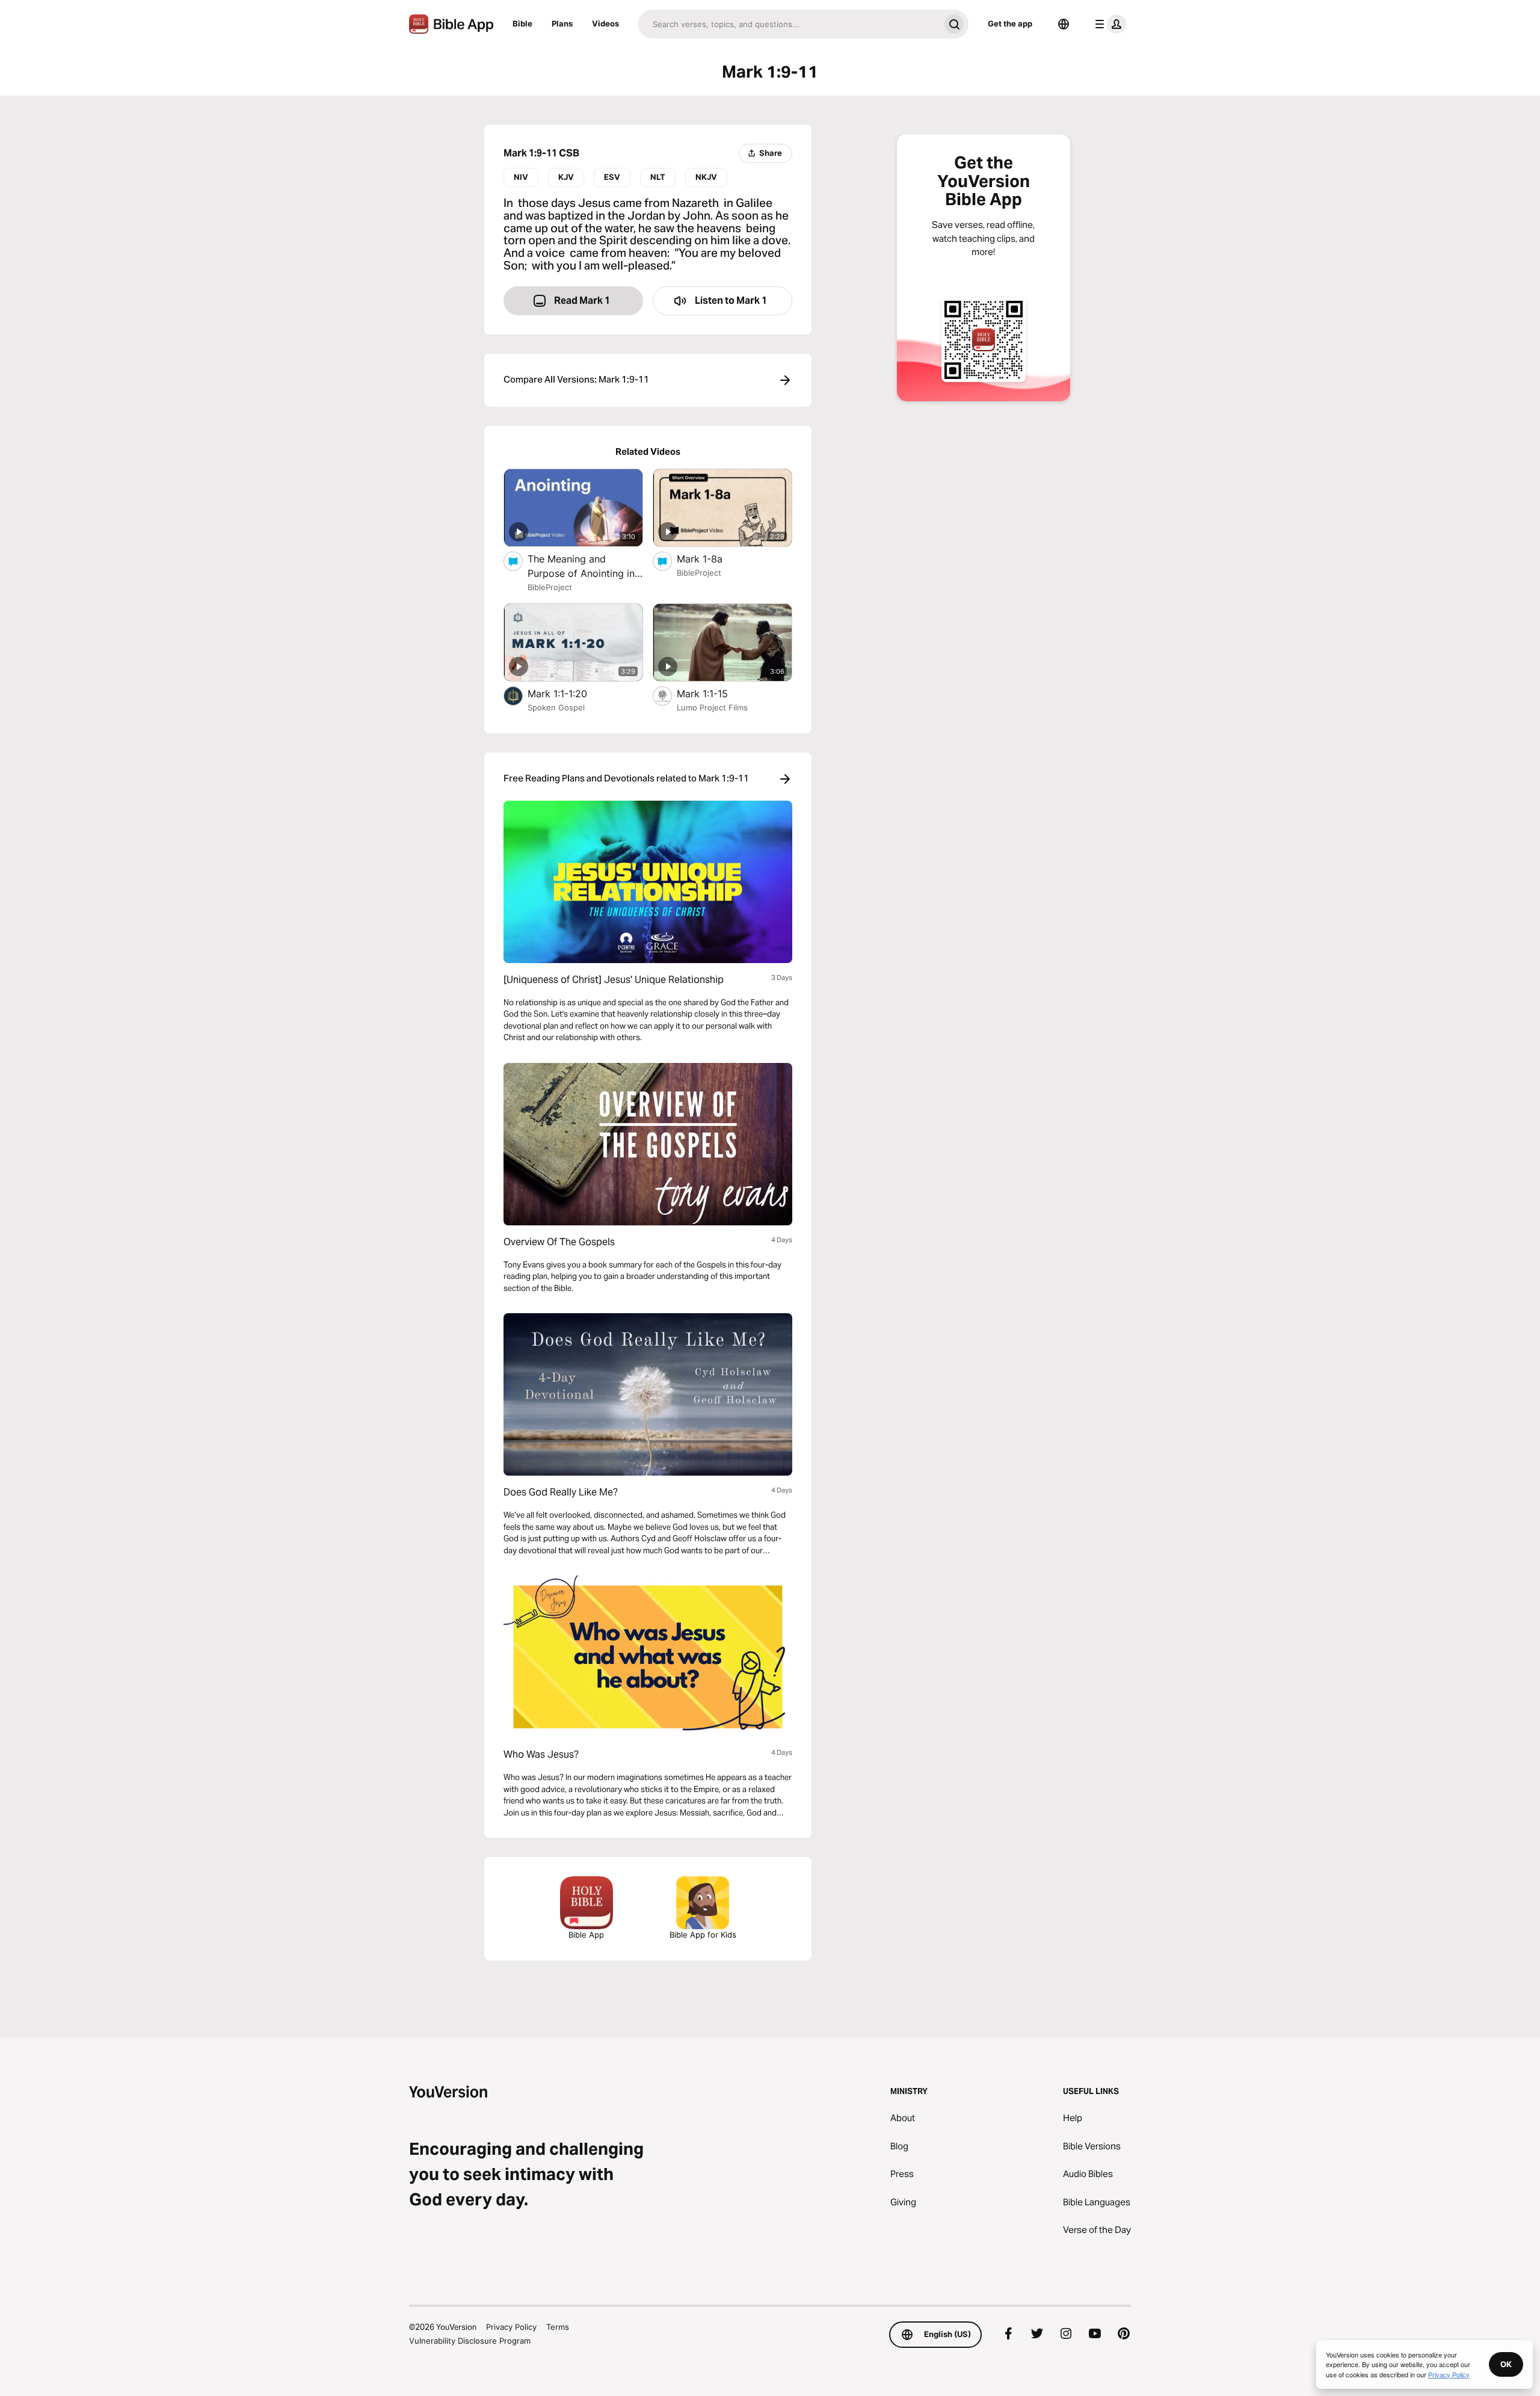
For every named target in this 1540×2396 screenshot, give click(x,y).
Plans (562, 23)
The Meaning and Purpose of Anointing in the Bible (581, 567)
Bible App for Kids (703, 1935)
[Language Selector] (1064, 24)
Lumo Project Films (712, 707)
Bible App (586, 1935)
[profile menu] (1108, 24)
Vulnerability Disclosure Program (470, 2341)
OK (1506, 2364)
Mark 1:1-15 (715, 693)
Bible (522, 23)
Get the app (1010, 23)
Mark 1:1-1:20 (570, 693)
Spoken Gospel (556, 707)
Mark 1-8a (712, 559)
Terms (558, 2327)
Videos (605, 23)
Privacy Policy (511, 2327)
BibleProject (550, 587)
